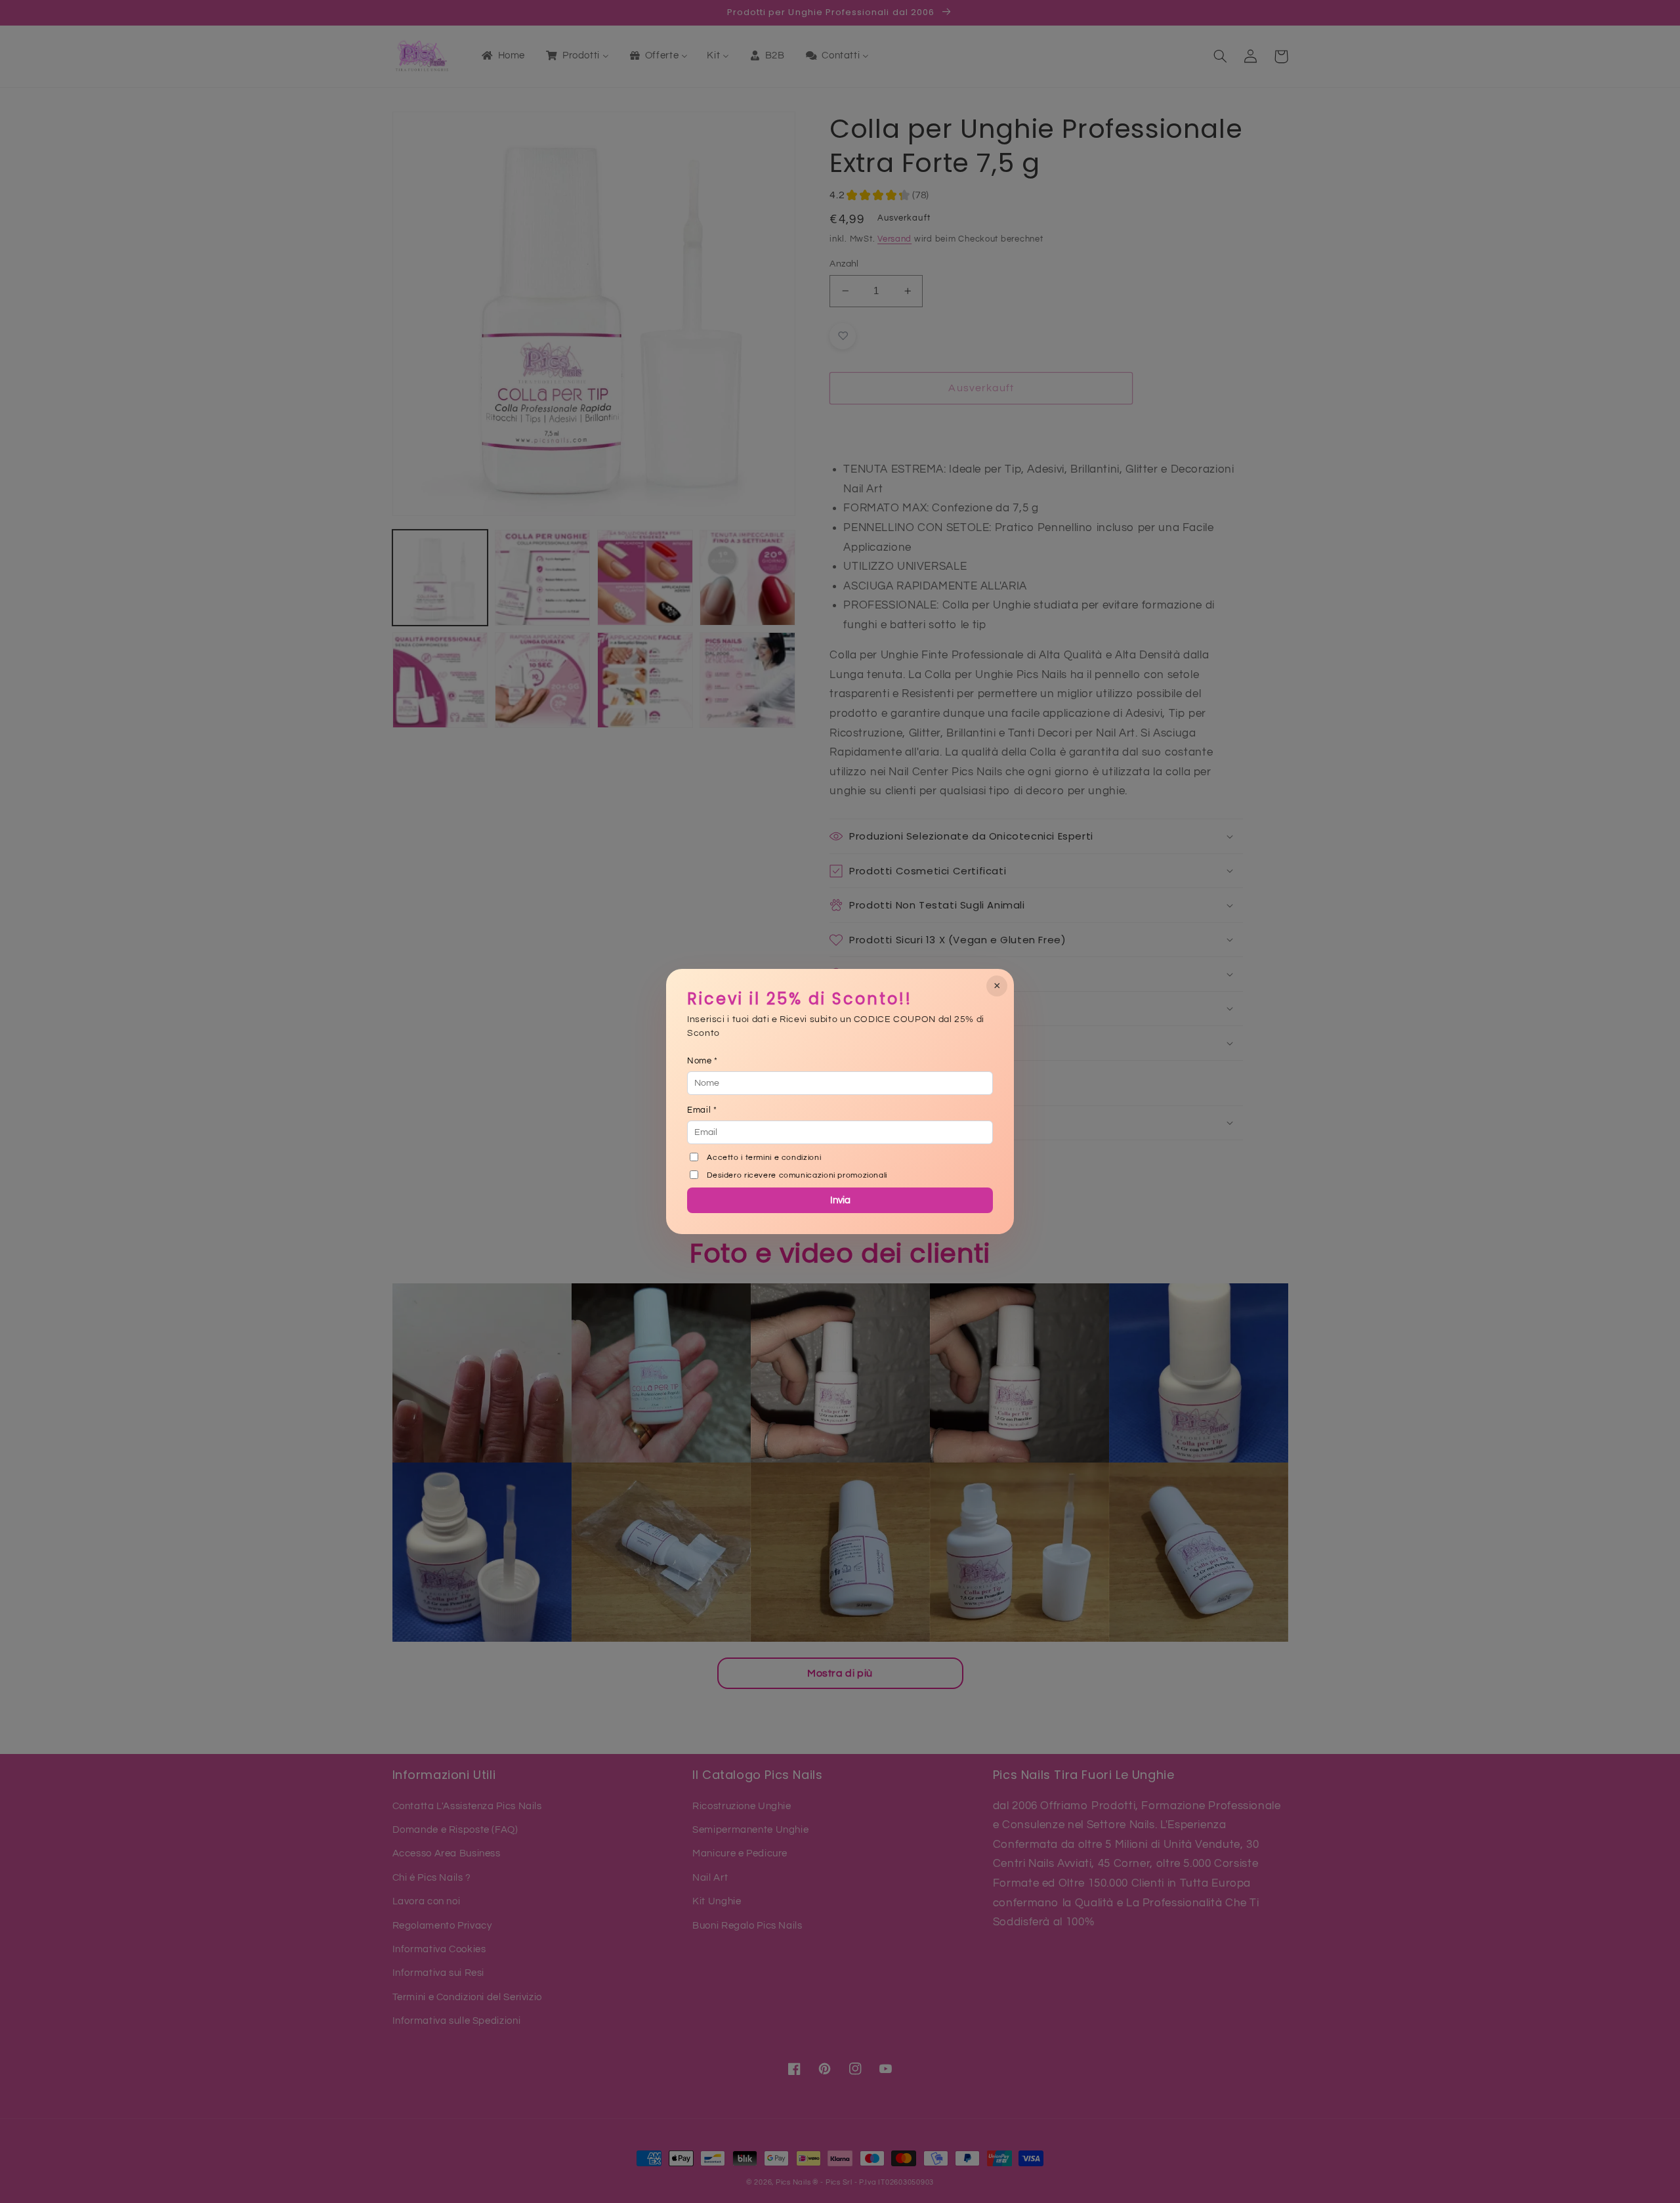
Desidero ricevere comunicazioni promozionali (797, 1175)
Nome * (703, 1061)
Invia (840, 1200)
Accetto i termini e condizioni (764, 1158)
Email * (702, 1110)
